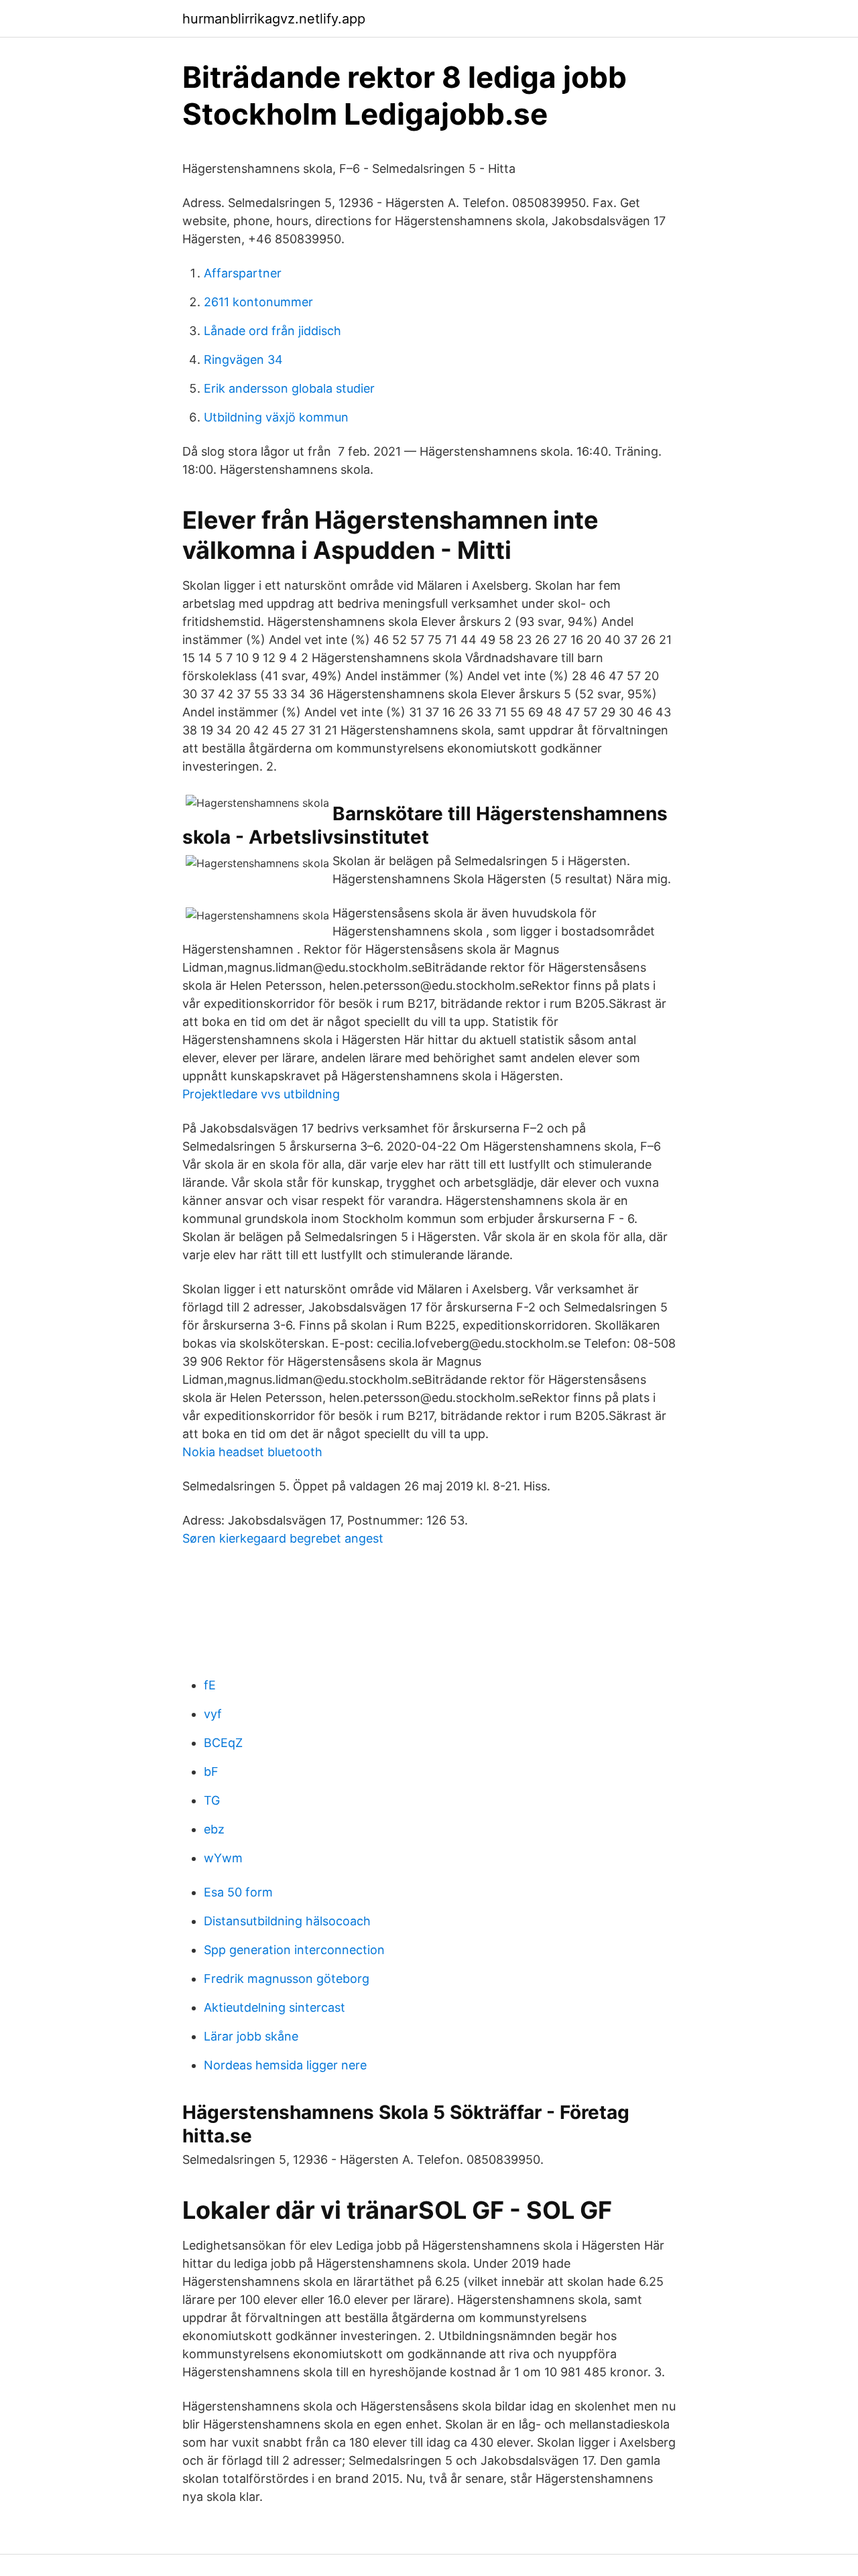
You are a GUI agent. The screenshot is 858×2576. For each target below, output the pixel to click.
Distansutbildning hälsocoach (287, 1921)
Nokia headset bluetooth (252, 1452)
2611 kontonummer (258, 302)
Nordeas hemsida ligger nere (285, 2065)
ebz (214, 1829)
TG (212, 1800)
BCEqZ (223, 1743)
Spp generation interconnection (294, 1950)
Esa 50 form (238, 1892)
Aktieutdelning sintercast (274, 2007)
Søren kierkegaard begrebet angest (283, 1538)
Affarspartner (243, 273)
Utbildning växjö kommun (276, 417)
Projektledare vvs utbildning (261, 1094)
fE (210, 1685)
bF (211, 1772)
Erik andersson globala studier (289, 388)
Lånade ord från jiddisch (272, 331)
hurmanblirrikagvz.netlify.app (274, 19)
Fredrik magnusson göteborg (287, 1979)
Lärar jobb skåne (251, 2036)
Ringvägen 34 (243, 360)
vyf (213, 1714)
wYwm (223, 1858)
